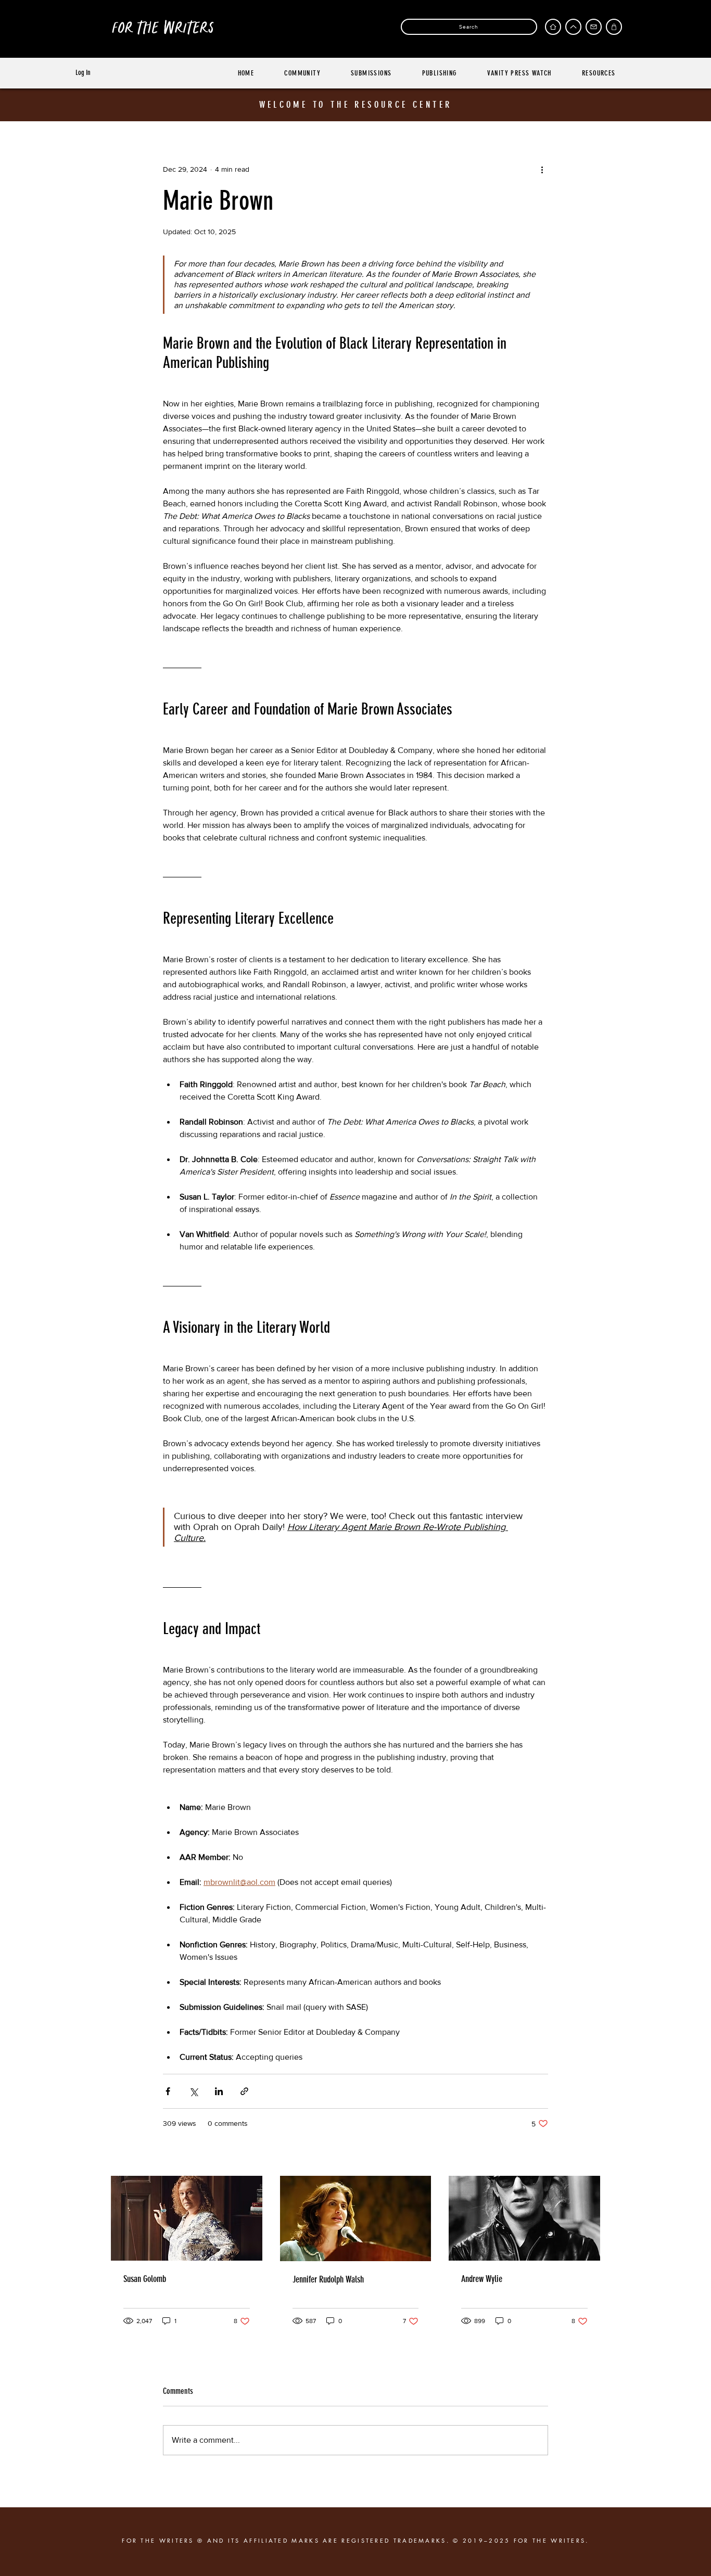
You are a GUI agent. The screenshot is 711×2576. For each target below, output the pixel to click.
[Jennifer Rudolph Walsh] (356, 2218)
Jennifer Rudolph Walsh (328, 2279)
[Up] (573, 27)
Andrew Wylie (482, 2279)
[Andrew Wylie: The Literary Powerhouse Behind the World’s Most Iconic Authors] (524, 2218)
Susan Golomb (145, 2279)
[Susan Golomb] (187, 2218)
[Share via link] (244, 2091)
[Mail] (594, 27)
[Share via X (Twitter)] (193, 2091)
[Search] (383, 27)
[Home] (553, 27)
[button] (614, 27)
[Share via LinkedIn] (219, 2091)
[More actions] (542, 169)
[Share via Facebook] (168, 2091)
